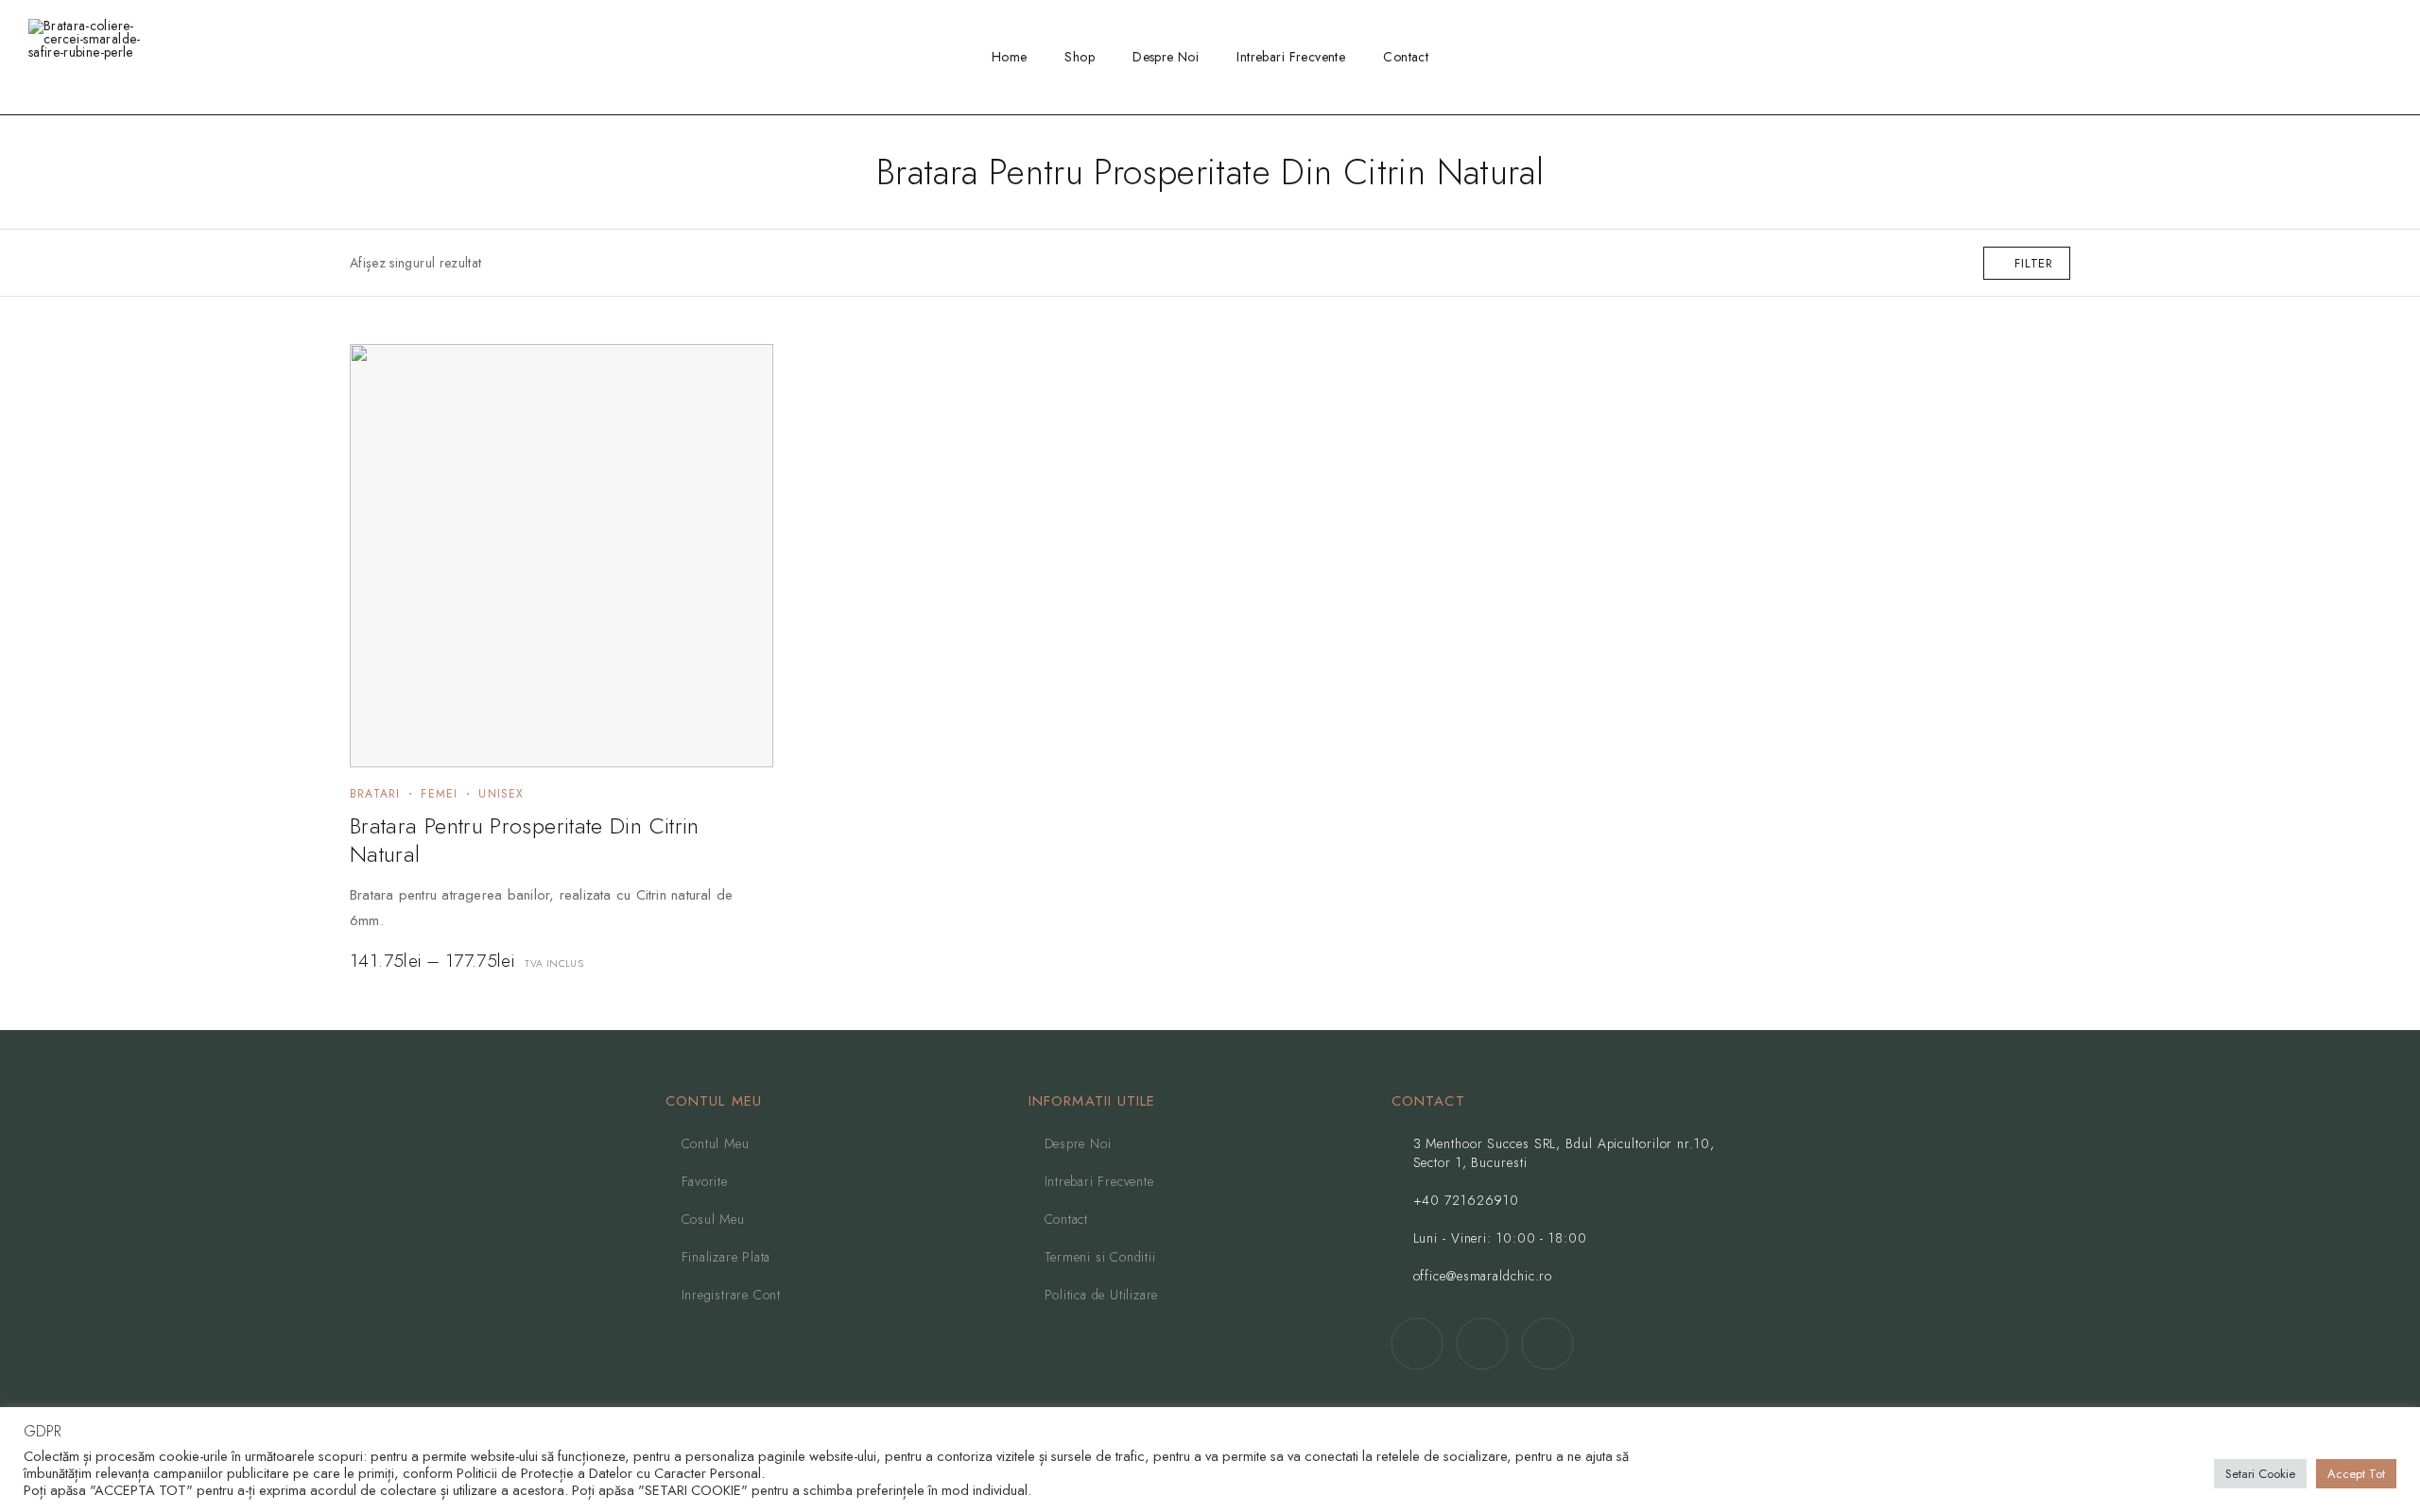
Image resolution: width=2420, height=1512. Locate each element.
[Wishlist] (2355, 56)
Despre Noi (1166, 57)
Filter (2034, 263)
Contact (1406, 57)
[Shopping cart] (2386, 56)
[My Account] (2325, 57)
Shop (1080, 57)
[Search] (2294, 57)
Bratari (375, 794)
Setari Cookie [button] (2260, 1474)
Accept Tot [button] (2356, 1474)
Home (1010, 57)
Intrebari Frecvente (1291, 57)
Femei (439, 794)
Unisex (501, 794)
